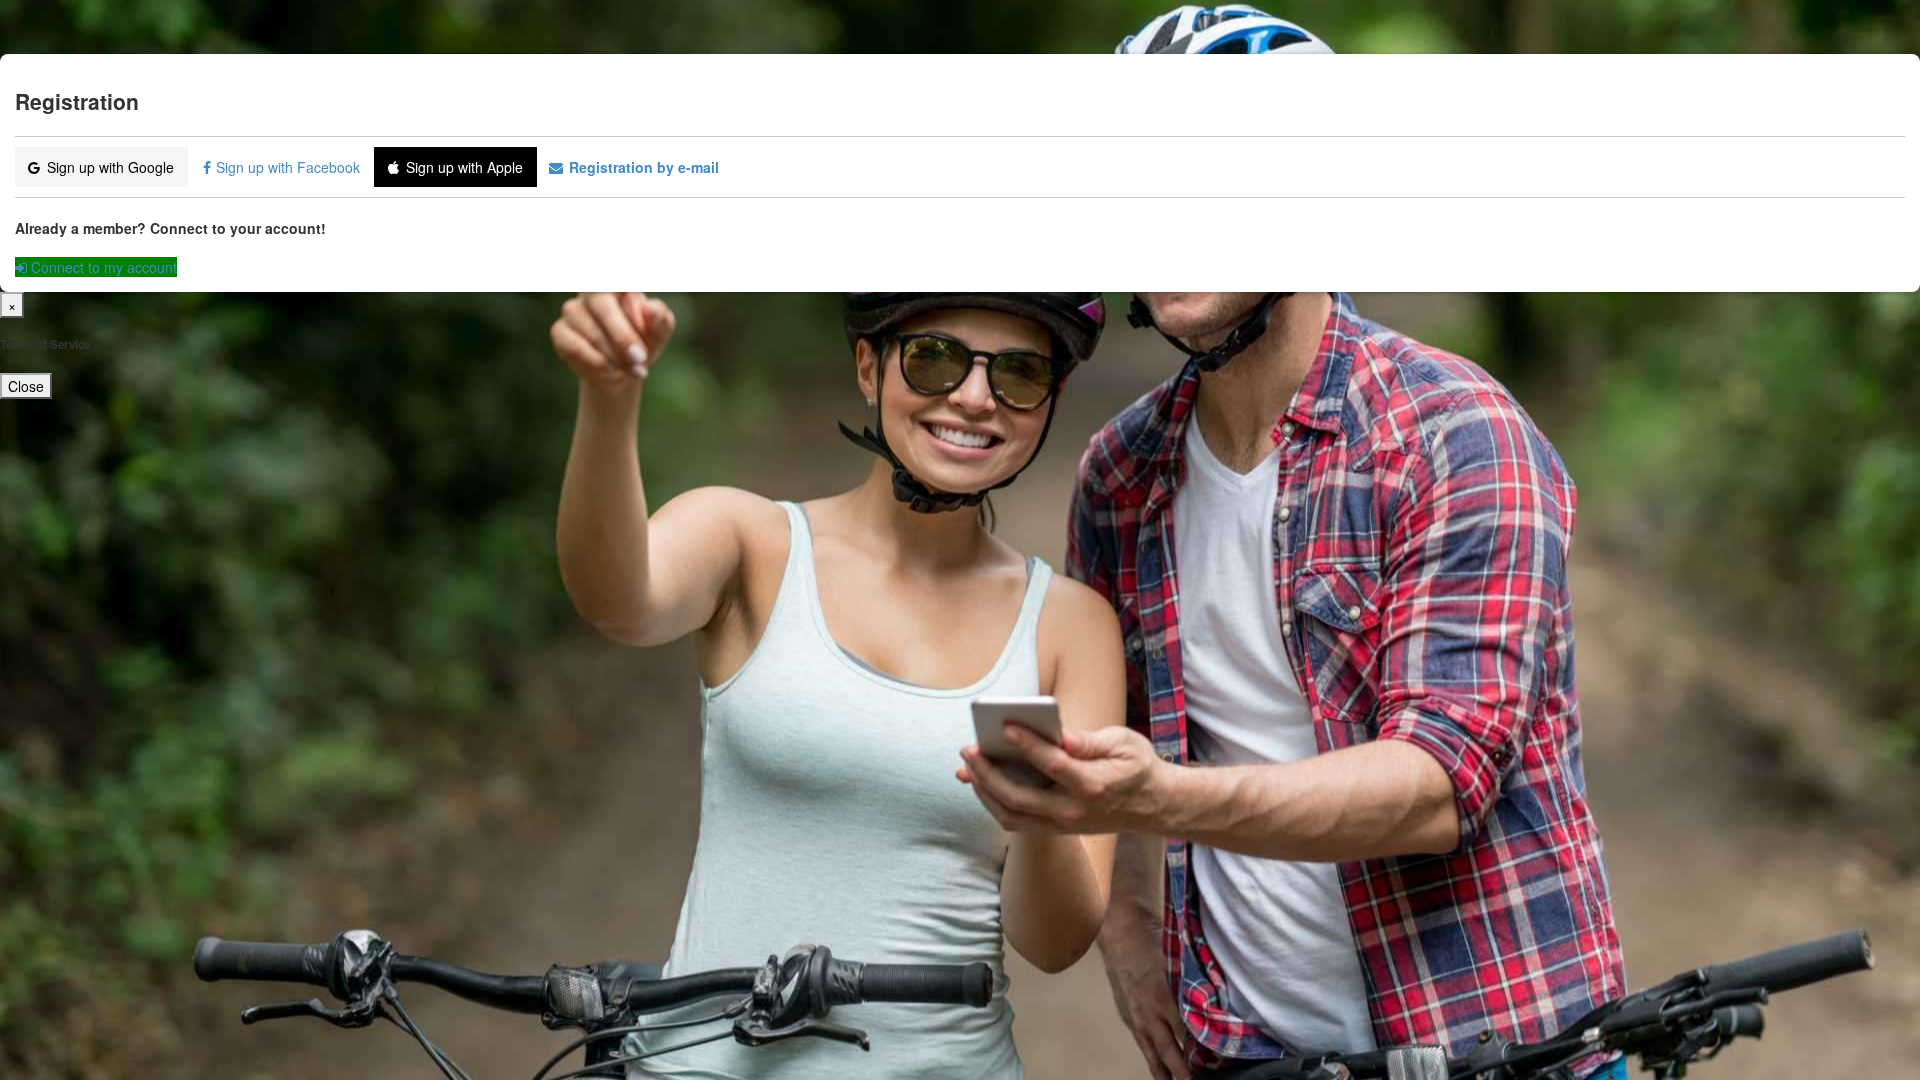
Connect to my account (102, 267)
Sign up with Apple (464, 167)
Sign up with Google (110, 167)
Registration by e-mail (642, 167)
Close (26, 386)
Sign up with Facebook (290, 167)
